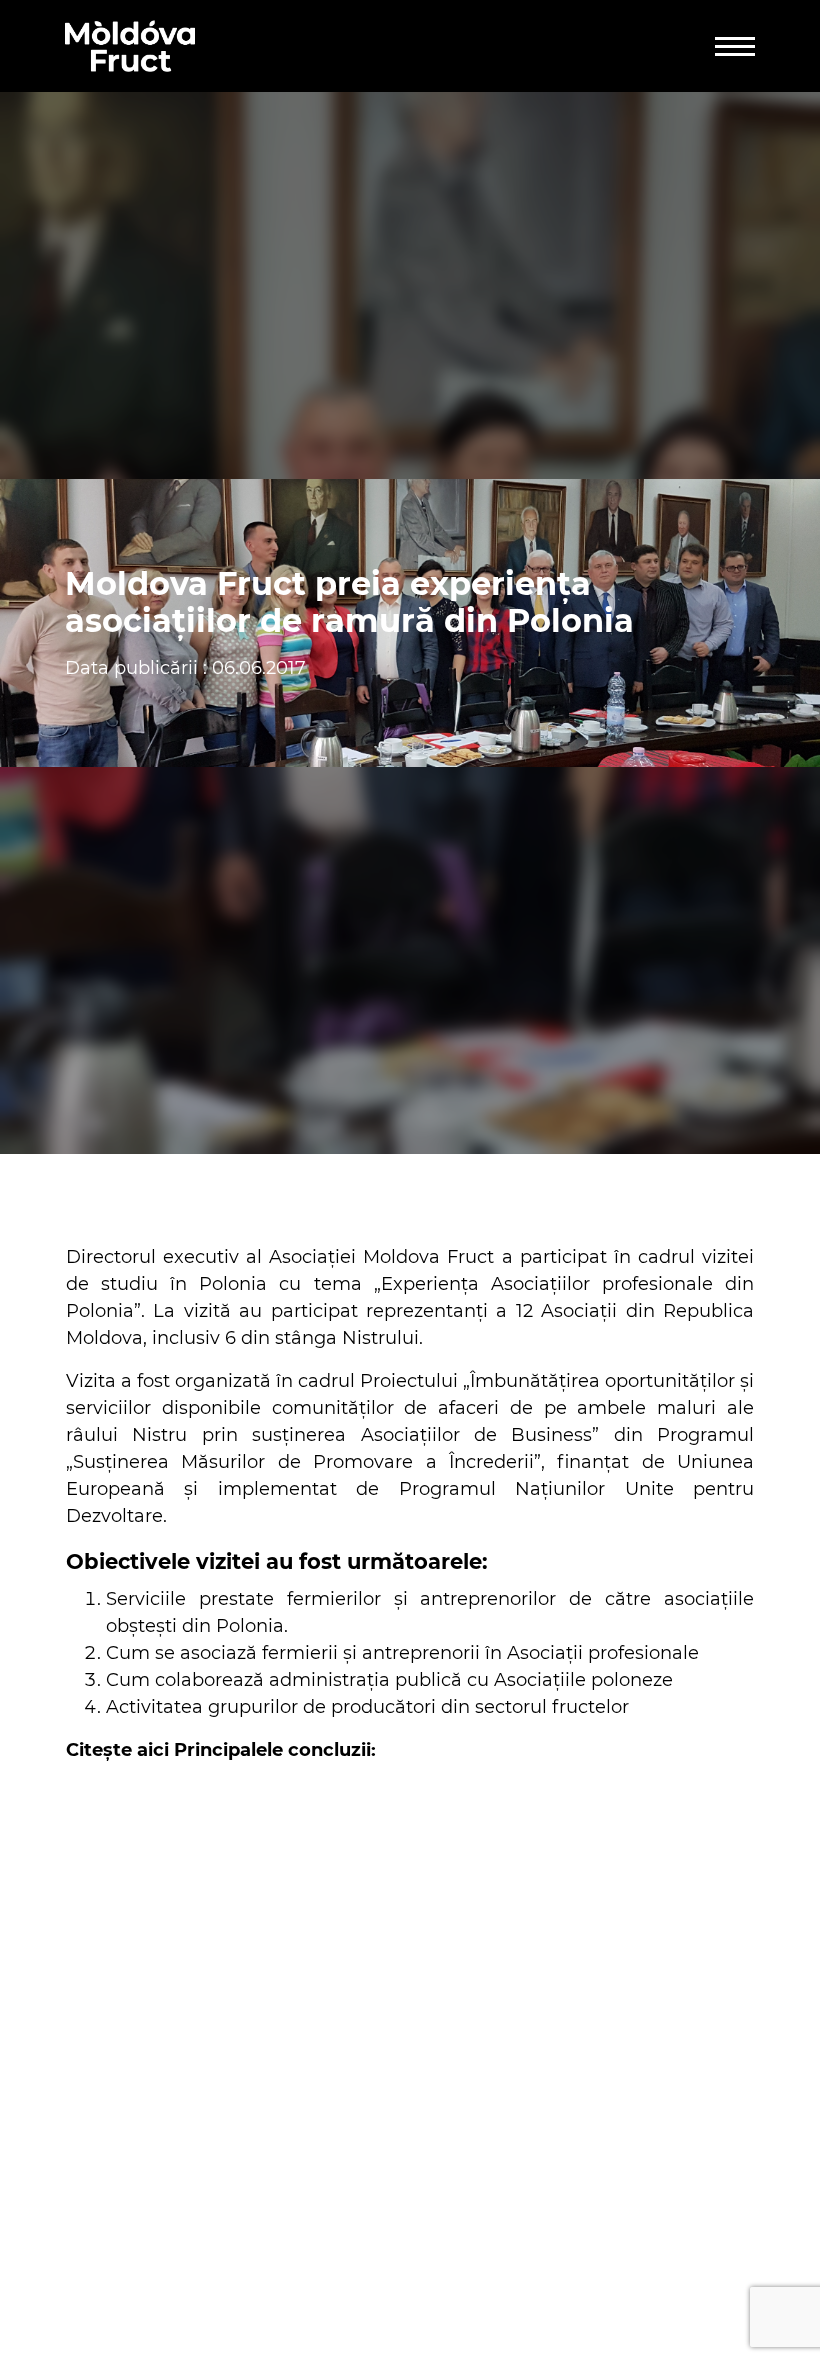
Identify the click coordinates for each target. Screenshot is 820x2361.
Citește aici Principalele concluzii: (221, 1750)
